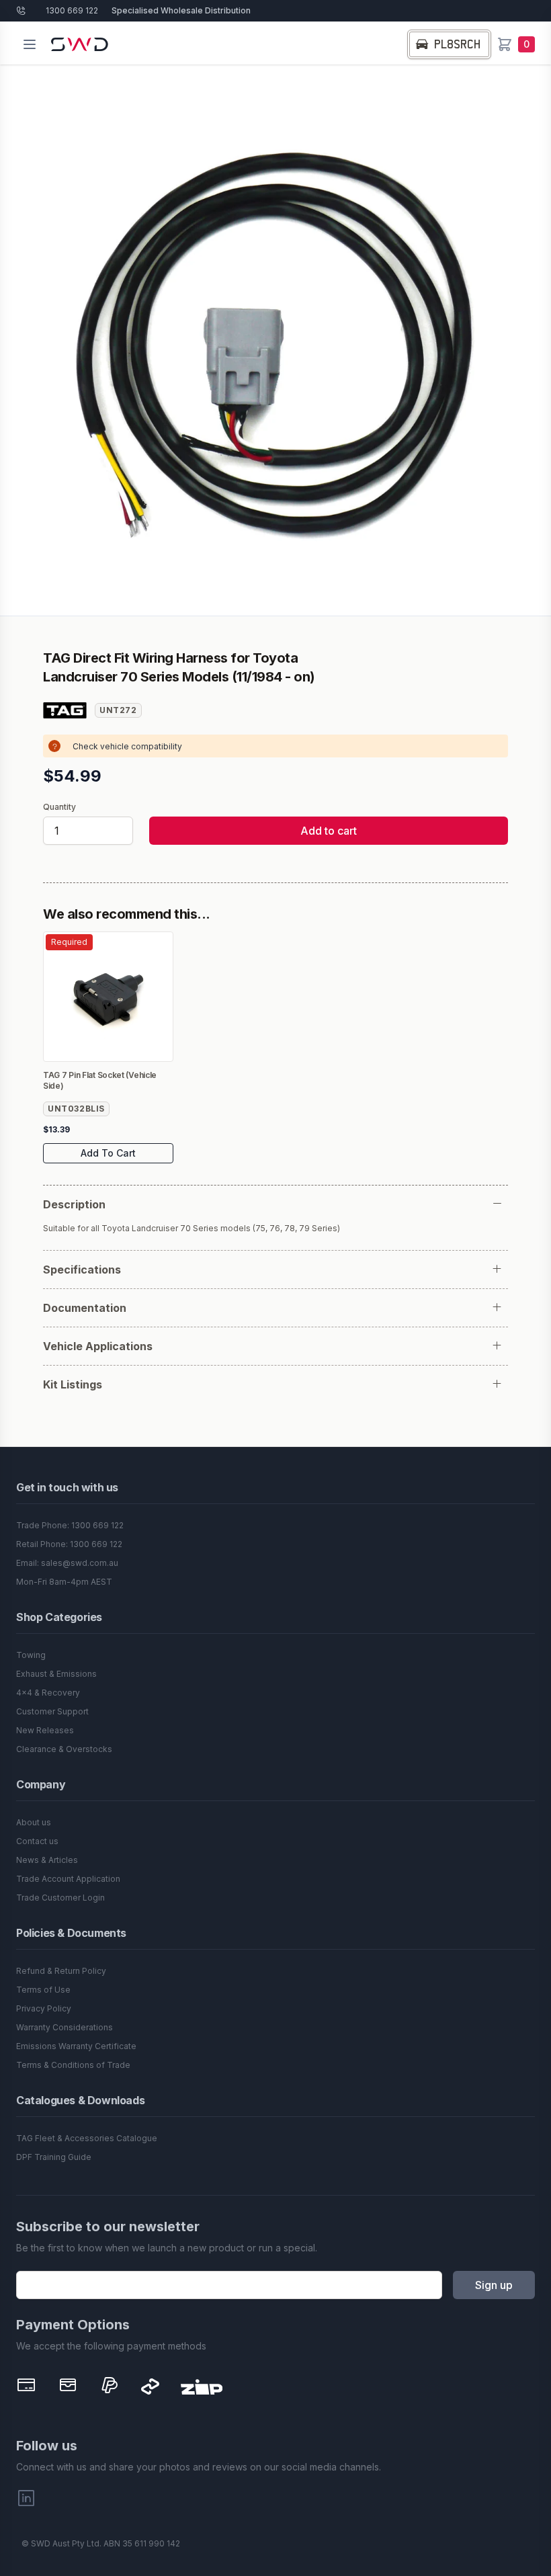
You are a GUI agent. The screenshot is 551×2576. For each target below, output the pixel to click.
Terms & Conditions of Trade (73, 2065)
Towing (31, 1655)
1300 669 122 (72, 10)
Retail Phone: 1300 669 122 (69, 1544)
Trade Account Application (68, 1879)
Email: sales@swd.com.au (67, 1563)
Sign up (494, 2285)
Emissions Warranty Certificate (76, 2046)
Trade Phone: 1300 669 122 (70, 1525)
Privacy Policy (44, 2008)
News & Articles (47, 1860)
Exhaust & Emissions (56, 1674)
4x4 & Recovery (48, 1693)
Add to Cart (108, 1153)
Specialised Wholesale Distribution (181, 10)
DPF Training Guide (54, 2157)
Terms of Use (43, 1990)
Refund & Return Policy (61, 1971)
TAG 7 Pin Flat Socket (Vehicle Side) (100, 1080)
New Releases (45, 1730)
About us (34, 1822)
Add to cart (329, 831)
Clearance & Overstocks (64, 1749)
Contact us (37, 1841)
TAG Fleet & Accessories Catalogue (87, 2138)
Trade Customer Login (60, 1898)
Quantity (59, 807)
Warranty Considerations (65, 2027)
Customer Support (52, 1711)
